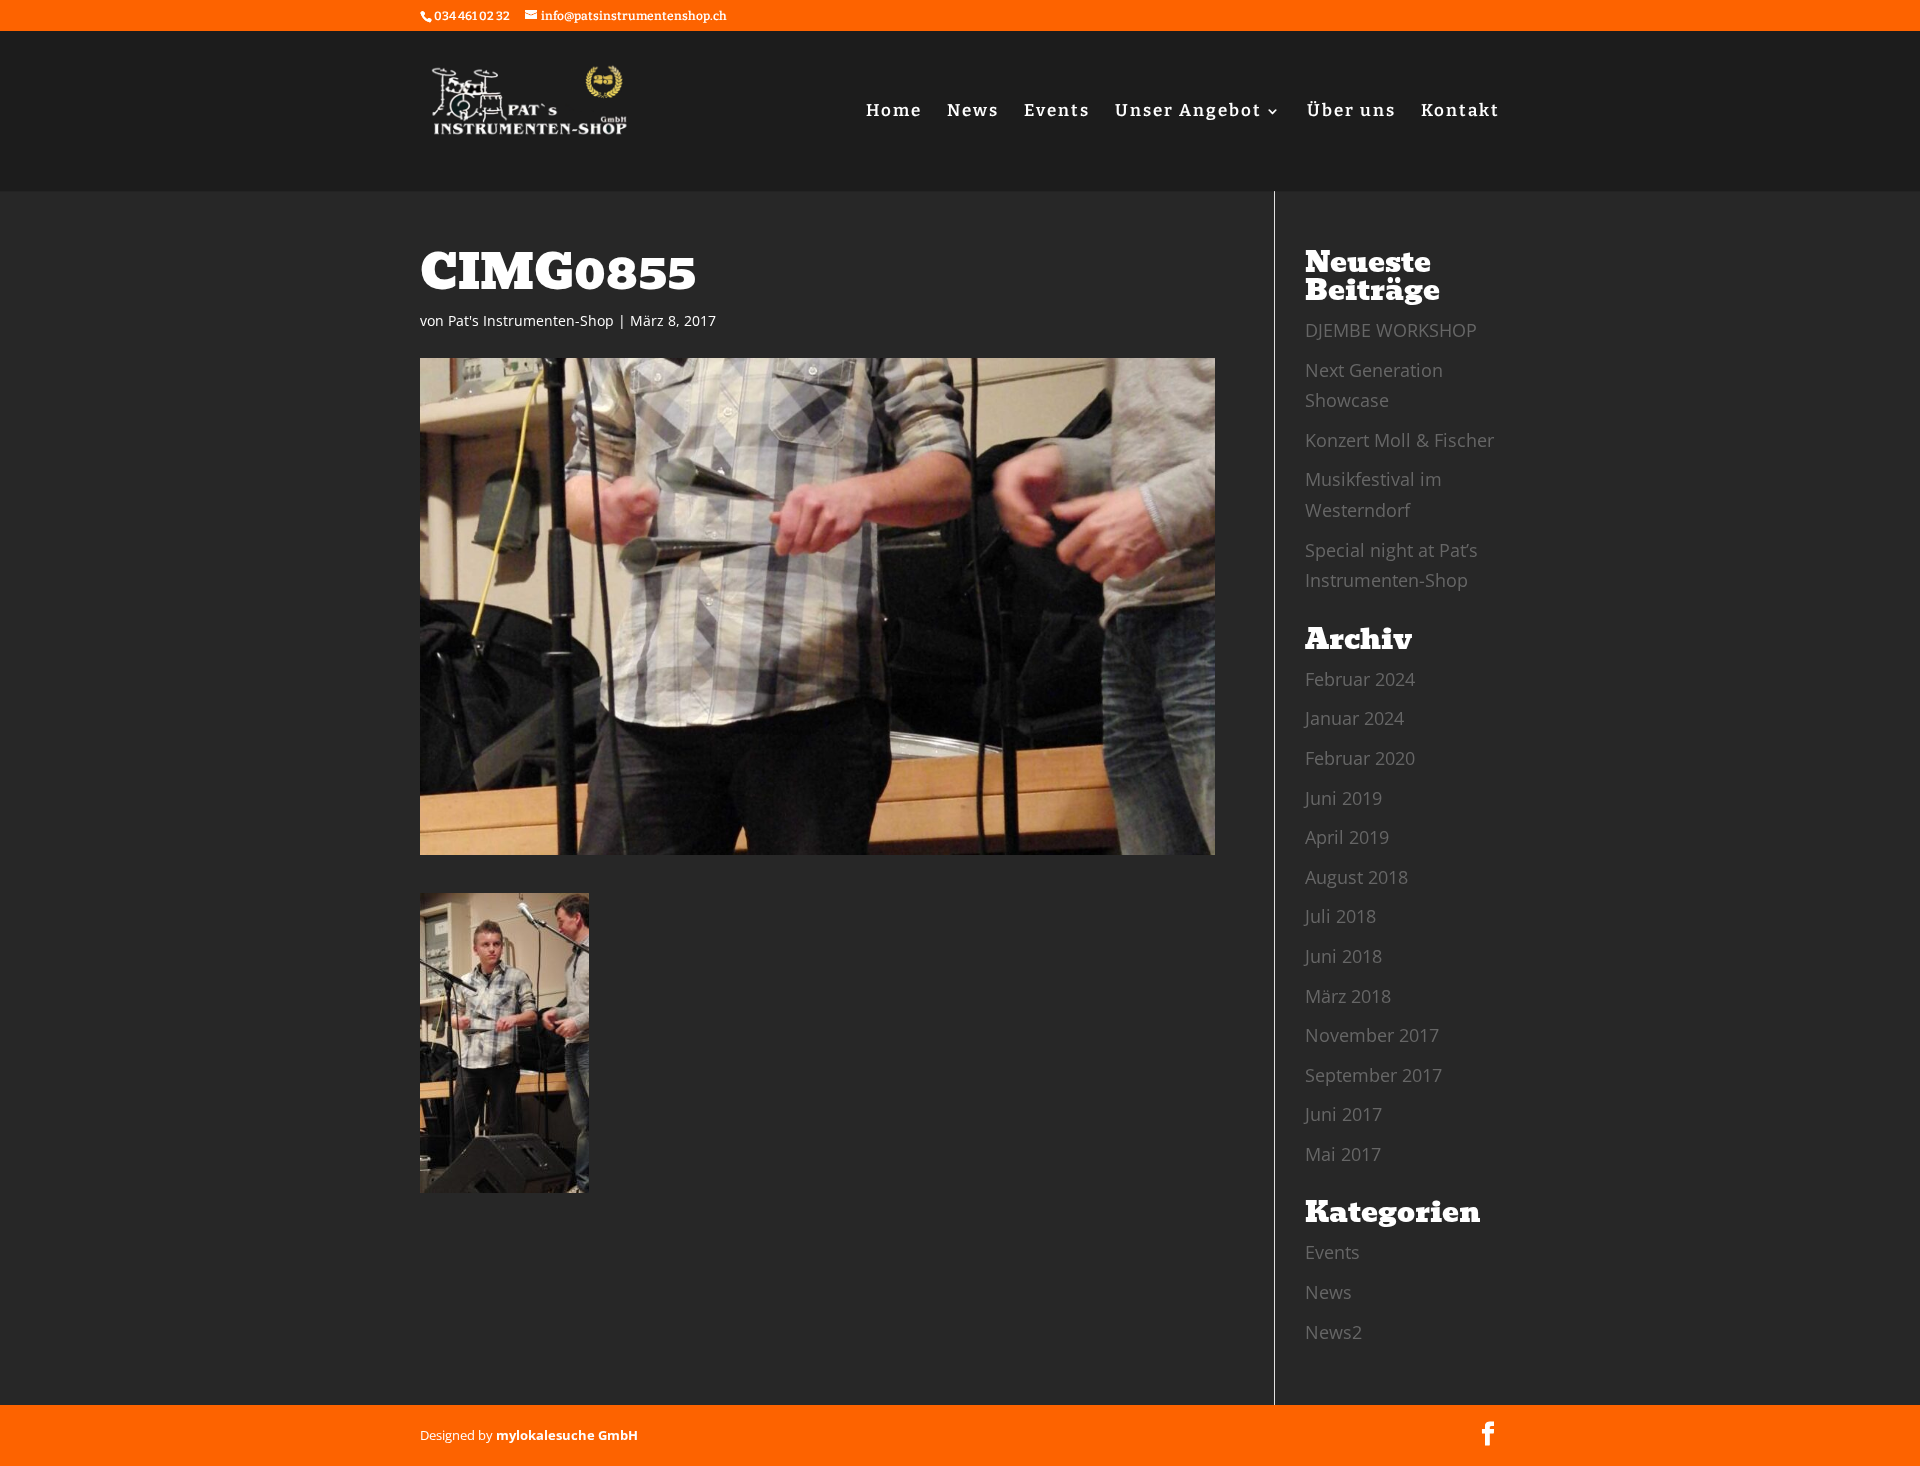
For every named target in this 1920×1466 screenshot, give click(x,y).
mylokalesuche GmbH (567, 1435)
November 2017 (1372, 1035)
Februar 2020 (1360, 758)
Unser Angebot (1188, 112)
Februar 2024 (1360, 679)
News (973, 112)
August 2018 (1356, 877)
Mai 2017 (1343, 1154)
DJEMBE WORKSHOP (1391, 330)
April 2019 (1347, 837)
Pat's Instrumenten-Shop (531, 320)
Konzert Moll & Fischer (1399, 440)
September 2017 (1373, 1075)
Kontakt (1460, 112)
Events (1057, 112)
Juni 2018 (1343, 956)
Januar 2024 (1354, 718)
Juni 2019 (1343, 798)
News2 (1333, 1332)
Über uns (1351, 112)
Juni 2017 (1343, 1114)
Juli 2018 (1340, 916)
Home (894, 112)
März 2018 (1348, 996)
